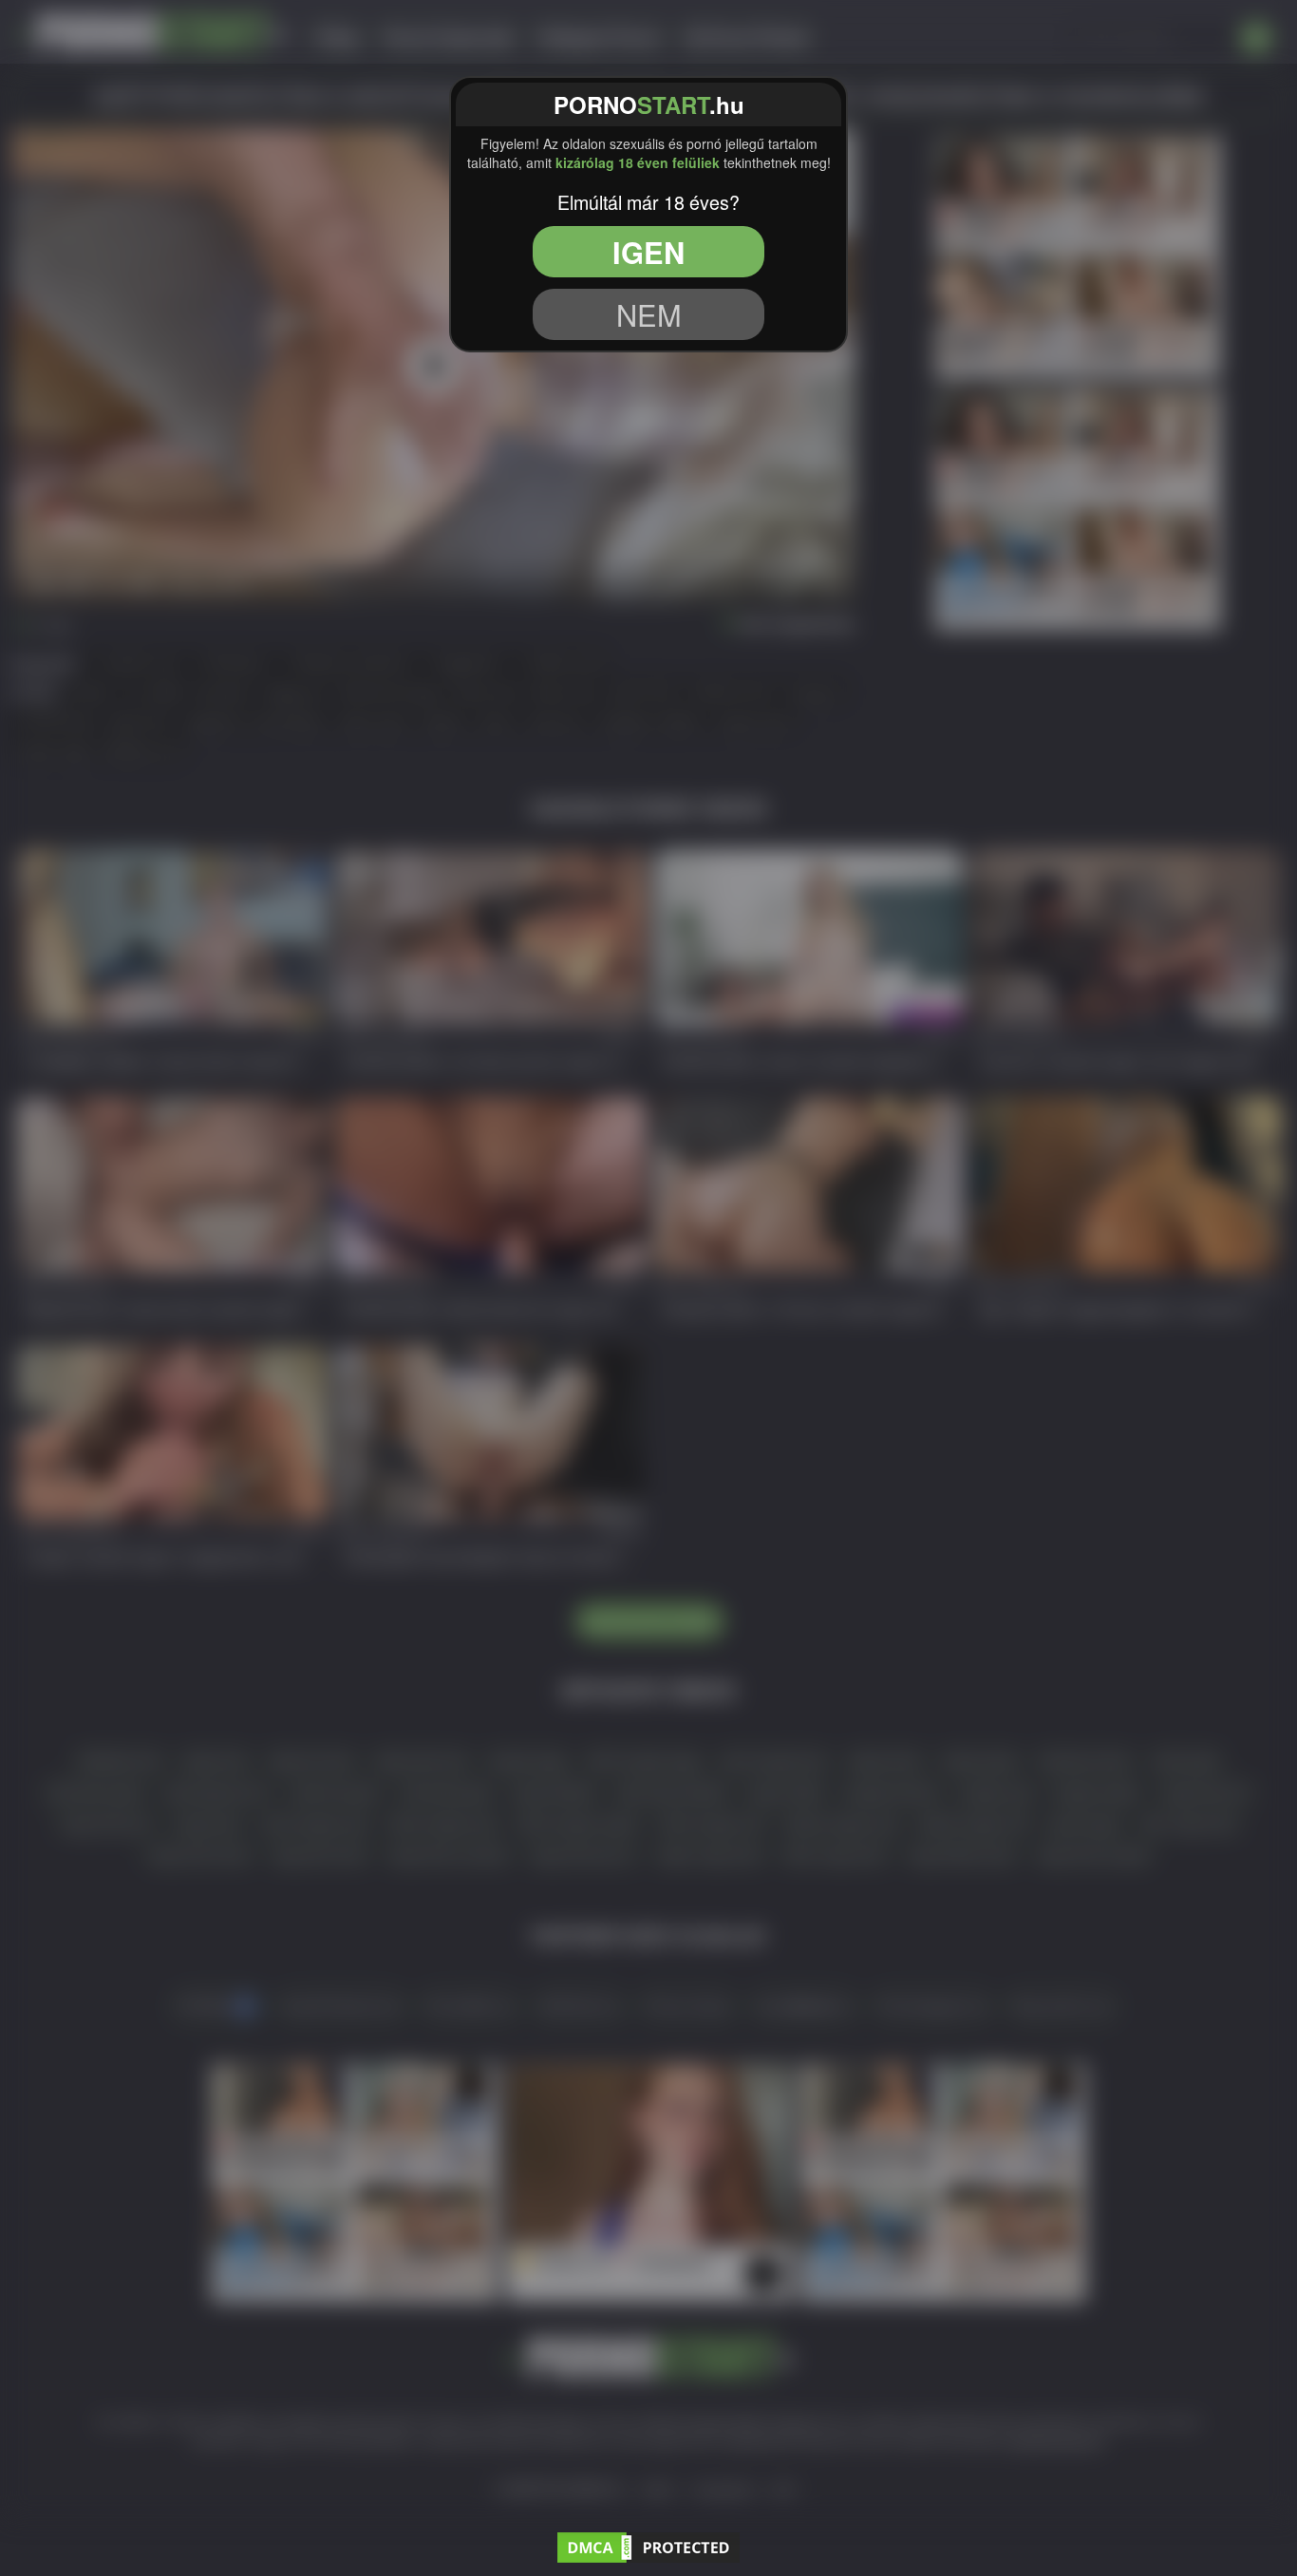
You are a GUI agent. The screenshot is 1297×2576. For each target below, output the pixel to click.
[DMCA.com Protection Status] (648, 2545)
